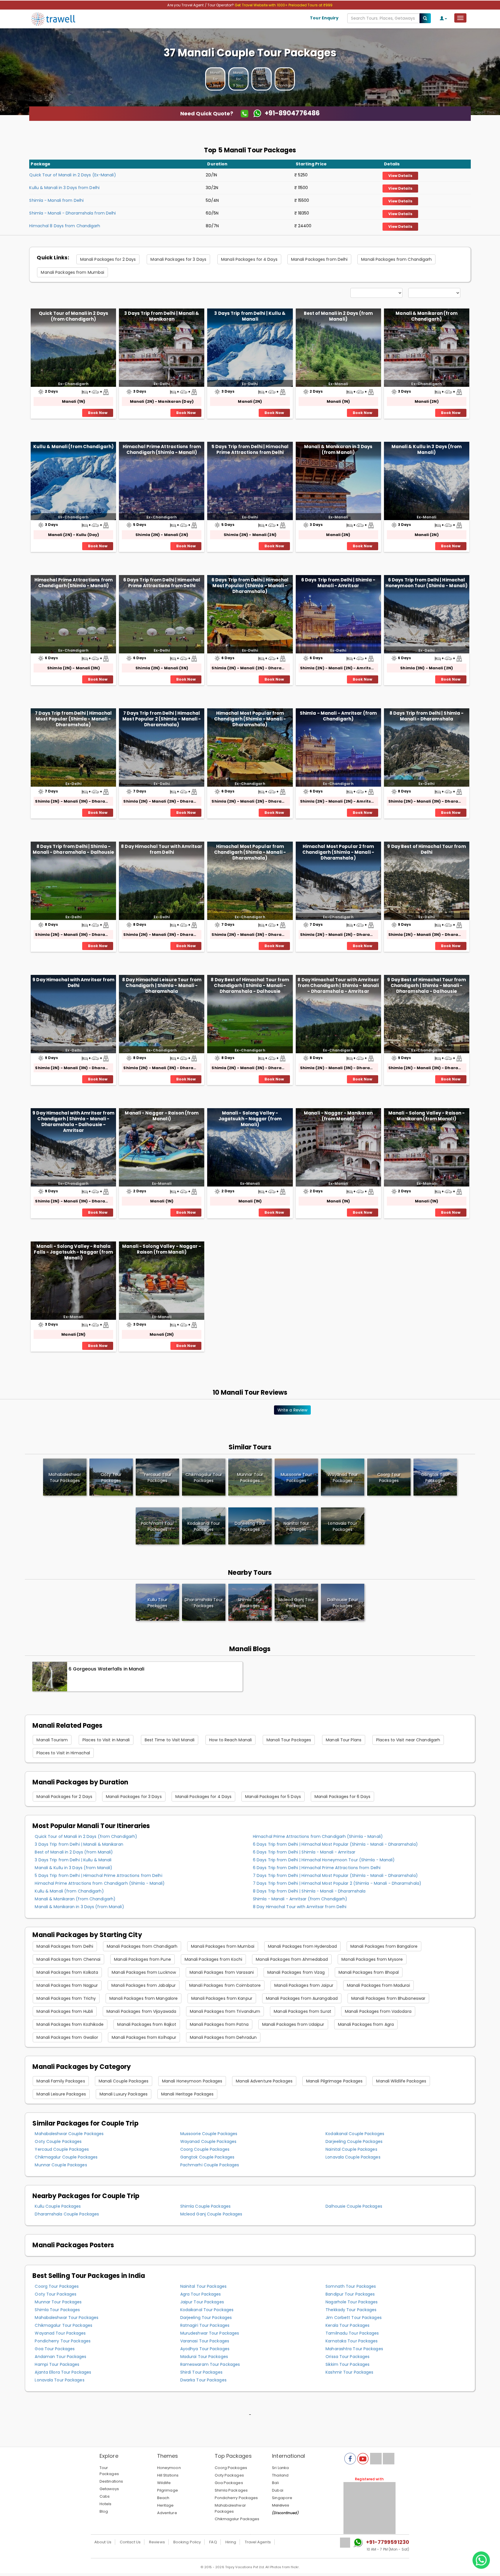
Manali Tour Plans (344, 1740)
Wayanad (343, 1478)
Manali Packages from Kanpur (222, 1998)
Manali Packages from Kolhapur (144, 2037)
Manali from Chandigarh (286, 79)
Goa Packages (229, 2483)
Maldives (281, 2505)
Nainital (296, 1526)
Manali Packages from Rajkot (147, 2024)
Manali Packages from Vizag (296, 1972)
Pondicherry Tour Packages (63, 2341)
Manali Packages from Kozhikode (70, 2024)
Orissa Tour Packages (348, 2357)
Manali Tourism (52, 1740)
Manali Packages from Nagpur (67, 1985)
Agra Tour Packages (201, 2294)
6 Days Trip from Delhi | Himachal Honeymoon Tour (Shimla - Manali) (427, 583)
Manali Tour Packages (289, 1740)
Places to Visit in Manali (106, 1740)
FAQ (213, 2542)
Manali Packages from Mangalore (144, 1998)
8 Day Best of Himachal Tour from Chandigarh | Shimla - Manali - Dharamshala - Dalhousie (250, 985)
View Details (400, 176)
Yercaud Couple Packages (62, 2149)
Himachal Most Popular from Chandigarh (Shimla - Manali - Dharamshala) (250, 719)
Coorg (389, 1478)
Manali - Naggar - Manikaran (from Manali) (338, 1116)
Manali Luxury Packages (124, 2094)
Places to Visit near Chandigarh (408, 1740)
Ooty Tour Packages (56, 2294)
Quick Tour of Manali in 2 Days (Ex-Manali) (72, 175)
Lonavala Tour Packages (59, 2380)
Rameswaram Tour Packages (210, 2364)
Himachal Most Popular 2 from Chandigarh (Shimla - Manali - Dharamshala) (338, 852)
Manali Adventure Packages (264, 2081)
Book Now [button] (98, 413)
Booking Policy (187, 2542)
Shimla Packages (231, 2490)
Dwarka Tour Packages (203, 2380)
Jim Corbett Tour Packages (354, 2318)
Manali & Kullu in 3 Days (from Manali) (427, 449)
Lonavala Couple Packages (353, 2157)
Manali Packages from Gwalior (67, 2037)
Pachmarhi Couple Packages (210, 2165)
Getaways (109, 2489)
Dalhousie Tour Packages (342, 1603)
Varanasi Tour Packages (205, 2341)
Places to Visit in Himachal (63, 1753)
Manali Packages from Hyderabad (302, 1946)
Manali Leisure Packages (61, 2094)
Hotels (106, 2504)
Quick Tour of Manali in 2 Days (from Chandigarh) (73, 316)
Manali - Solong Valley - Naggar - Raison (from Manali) (162, 1249)
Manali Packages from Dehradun (223, 2037)
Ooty (111, 1478)
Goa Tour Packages (55, 2349)
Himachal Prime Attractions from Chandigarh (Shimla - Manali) (162, 449)
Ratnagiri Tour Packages (205, 2325)
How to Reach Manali (230, 1740)
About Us (103, 2542)
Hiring (231, 2542)
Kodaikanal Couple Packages (355, 2134)
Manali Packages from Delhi (319, 259)
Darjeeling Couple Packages (354, 2141)
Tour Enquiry (324, 18)
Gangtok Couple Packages (207, 2157)
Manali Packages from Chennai (68, 1959)
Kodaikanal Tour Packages (207, 2310)
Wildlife (164, 2483)
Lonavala (342, 1526)
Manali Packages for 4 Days (249, 259)
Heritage (166, 2505)
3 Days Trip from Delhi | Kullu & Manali (250, 316)
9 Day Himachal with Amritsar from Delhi (73, 983)
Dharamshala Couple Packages (67, 2214)
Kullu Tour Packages (158, 1603)
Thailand (280, 2475)
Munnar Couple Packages (61, 2165)
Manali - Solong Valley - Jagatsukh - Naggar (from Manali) (250, 1119)
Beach (163, 2498)
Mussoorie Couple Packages (209, 2134)
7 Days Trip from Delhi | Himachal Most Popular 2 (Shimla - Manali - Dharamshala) (162, 719)
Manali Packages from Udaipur (293, 2024)
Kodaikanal (204, 1526)
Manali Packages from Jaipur (304, 1985)
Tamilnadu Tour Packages (352, 2333)
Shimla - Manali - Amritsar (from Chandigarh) (338, 716)
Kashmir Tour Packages (349, 2372)
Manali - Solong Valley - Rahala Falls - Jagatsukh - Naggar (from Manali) (73, 1252)
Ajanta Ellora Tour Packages (63, 2372)
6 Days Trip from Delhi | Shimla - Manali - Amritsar (338, 583)
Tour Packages (109, 2471)
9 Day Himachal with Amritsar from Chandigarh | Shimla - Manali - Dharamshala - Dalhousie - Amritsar (73, 1121)
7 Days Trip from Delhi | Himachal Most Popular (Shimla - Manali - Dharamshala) (73, 719)
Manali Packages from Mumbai (72, 272)
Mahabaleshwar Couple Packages (69, 2134)
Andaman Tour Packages (60, 2357)
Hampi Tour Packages (57, 2364)
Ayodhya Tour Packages (205, 2349)
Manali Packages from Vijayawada (141, 2011)
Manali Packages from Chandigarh (396, 259)
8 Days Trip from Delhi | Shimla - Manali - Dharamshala (427, 716)
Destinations (111, 2481)
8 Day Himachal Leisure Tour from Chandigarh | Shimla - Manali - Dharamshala (162, 985)
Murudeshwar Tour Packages (210, 2333)
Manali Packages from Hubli (65, 2011)
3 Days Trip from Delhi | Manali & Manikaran (162, 316)
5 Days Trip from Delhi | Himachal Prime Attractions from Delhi (250, 449)
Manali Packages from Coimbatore (225, 1985)
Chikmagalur (204, 1478)
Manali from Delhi (262, 79)
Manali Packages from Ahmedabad (292, 1959)
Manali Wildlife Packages (401, 2081)
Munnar (250, 1478)
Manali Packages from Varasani (222, 1972)
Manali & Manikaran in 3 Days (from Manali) (338, 449)
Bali (275, 2483)
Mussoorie (296, 1478)
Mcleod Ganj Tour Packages (296, 1603)
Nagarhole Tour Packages (352, 2302)
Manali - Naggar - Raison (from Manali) (162, 1116)
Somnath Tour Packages (351, 2286)
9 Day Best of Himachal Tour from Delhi (426, 849)
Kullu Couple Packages (58, 2206)
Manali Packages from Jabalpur (144, 1985)
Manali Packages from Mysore (372, 1959)
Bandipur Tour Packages (350, 2294)
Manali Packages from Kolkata (67, 1972)
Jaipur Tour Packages (202, 2302)
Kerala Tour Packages (348, 2325)
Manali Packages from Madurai (378, 1985)
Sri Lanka (280, 2468)
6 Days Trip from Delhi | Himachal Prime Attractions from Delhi (162, 583)
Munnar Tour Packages (58, 2302)
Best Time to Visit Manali (170, 1740)
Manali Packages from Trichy (66, 1998)
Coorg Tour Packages (57, 2286)
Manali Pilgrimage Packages (334, 2081)
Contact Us (130, 2542)
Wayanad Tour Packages (60, 2333)
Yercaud (157, 1478)
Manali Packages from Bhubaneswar (388, 1998)
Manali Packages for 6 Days (343, 1797)
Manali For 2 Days (215, 79)
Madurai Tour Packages (204, 2357)
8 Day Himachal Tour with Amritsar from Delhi (162, 849)
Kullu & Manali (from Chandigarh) (73, 447)
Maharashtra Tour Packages (354, 2349)
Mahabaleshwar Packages (230, 2508)
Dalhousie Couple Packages (354, 2206)
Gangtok (435, 1478)
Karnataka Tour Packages (352, 2341)
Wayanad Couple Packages (208, 2141)
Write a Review (292, 1410)
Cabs (105, 2496)
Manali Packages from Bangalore (384, 1946)
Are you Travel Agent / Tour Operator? (201, 5)
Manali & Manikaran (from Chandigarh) (426, 316)
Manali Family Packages (61, 2081)
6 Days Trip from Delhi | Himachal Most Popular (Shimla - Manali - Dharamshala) (250, 586)
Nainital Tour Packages (203, 2286)
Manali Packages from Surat (303, 2011)
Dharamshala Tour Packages (204, 1603)
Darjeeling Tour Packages (206, 2318)
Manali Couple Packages (124, 2081)
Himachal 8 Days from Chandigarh (65, 226)
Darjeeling (250, 1526)
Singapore (282, 2498)
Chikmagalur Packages (237, 2519)
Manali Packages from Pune (143, 1959)
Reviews (157, 2542)
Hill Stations (168, 2475)
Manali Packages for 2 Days (108, 259)
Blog (104, 2511)
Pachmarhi (157, 1526)
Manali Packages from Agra (366, 2024)
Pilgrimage (168, 2490)
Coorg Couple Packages (205, 2149)
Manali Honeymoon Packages (192, 2081)
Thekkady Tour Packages (351, 2310)
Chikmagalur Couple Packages (66, 2157)
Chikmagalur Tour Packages (64, 2325)
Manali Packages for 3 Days (178, 259)
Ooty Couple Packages (58, 2141)
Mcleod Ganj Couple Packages (211, 2214)
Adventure (167, 2513)
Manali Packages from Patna (219, 2024)
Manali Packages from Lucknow (144, 1972)
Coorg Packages (231, 2468)
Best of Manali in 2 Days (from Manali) (338, 316)
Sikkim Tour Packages (348, 2364)
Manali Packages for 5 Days (273, 1797)
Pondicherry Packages (236, 2498)
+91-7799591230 (388, 2542)
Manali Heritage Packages (187, 2094)
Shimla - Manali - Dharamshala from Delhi (72, 213)
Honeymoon (169, 2468)
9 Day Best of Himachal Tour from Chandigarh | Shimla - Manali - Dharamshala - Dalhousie (426, 985)
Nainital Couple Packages (351, 2149)
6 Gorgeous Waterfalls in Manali (106, 1669)
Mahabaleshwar (65, 1478)
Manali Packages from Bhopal (369, 1972)
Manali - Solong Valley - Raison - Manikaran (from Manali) (427, 1116)
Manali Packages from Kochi (214, 1959)
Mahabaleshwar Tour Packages (67, 2318)
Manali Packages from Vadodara (378, 2011)
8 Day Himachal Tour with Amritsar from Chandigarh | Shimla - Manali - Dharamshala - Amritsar (338, 985)
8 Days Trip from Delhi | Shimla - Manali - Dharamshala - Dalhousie (73, 849)
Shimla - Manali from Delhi (56, 200)
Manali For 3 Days (239, 79)
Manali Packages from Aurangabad (302, 1998)
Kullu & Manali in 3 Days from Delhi (64, 188)
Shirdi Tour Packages (201, 2372)
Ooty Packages (229, 2475)
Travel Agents (258, 2542)
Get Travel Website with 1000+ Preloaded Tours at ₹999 (284, 5)
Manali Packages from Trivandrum (225, 2011)
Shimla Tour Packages (250, 1603)
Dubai (278, 2490)
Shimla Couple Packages (205, 2206)
